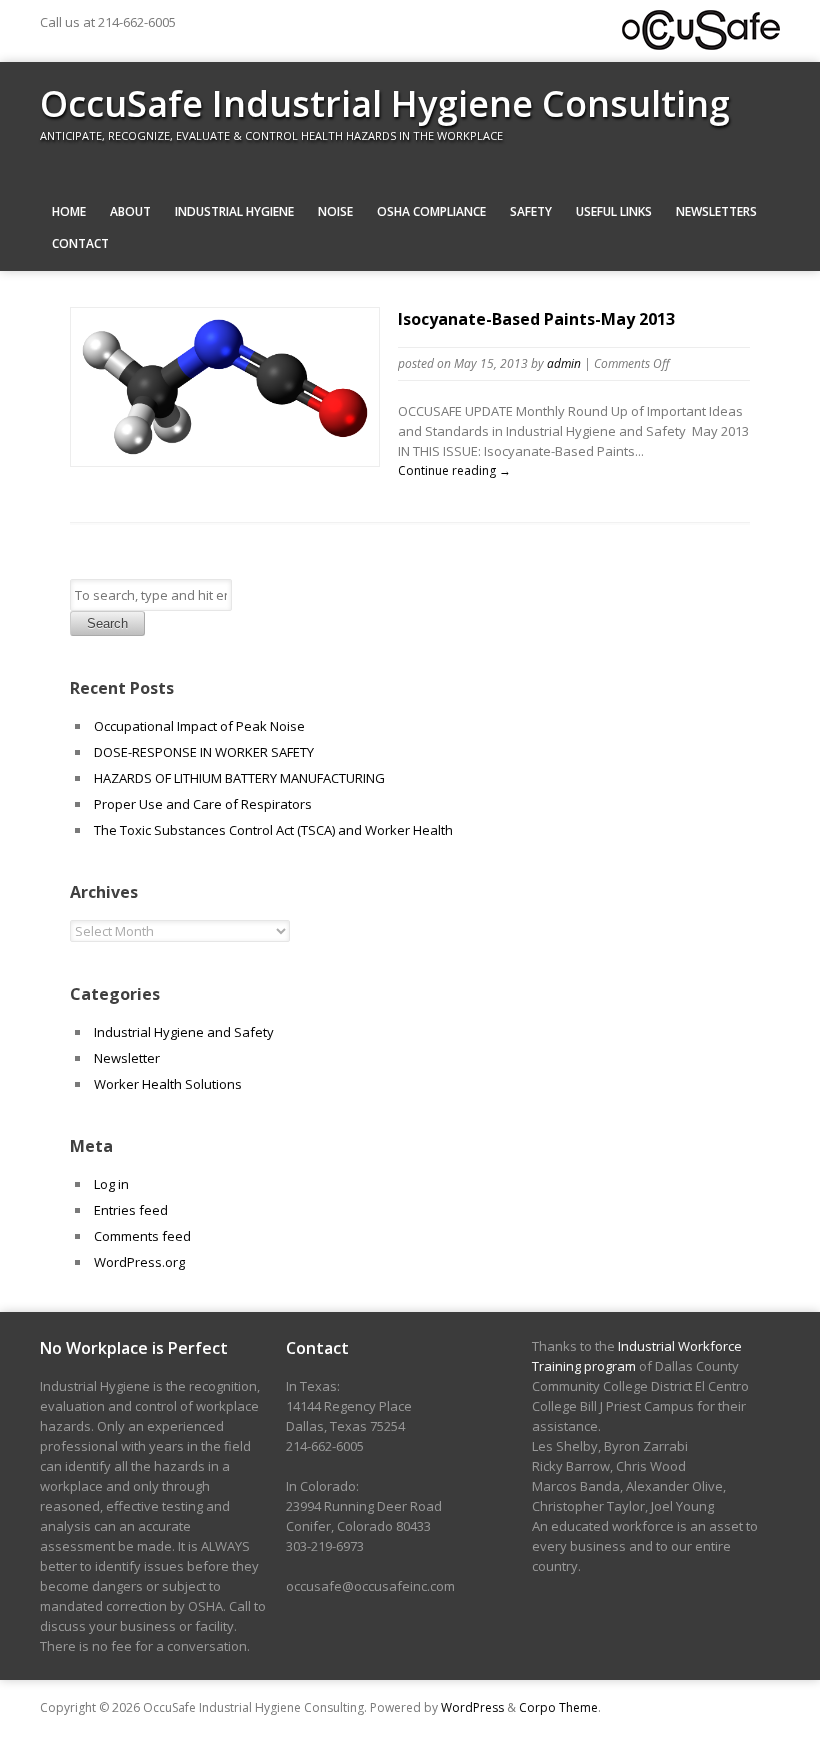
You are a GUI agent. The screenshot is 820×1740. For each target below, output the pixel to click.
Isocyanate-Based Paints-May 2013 (536, 319)
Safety (531, 211)
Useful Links (614, 211)
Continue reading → (454, 470)
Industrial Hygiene (234, 211)
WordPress (472, 1707)
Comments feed (142, 1236)
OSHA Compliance (431, 211)
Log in (111, 1184)
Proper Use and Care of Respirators (204, 804)
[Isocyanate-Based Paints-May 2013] (225, 457)
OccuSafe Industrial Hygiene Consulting (385, 103)
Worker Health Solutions (168, 1084)
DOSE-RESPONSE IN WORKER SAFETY (204, 752)
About (130, 211)
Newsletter (127, 1058)
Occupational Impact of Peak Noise (199, 726)
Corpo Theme (558, 1707)
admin (564, 363)
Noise (335, 211)
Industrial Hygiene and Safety (184, 1032)
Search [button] (107, 623)
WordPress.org (139, 1262)
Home (69, 211)
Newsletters (716, 211)
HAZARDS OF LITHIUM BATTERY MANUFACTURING (239, 778)
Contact (80, 243)
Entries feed (131, 1210)
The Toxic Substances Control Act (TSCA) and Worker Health (273, 830)
